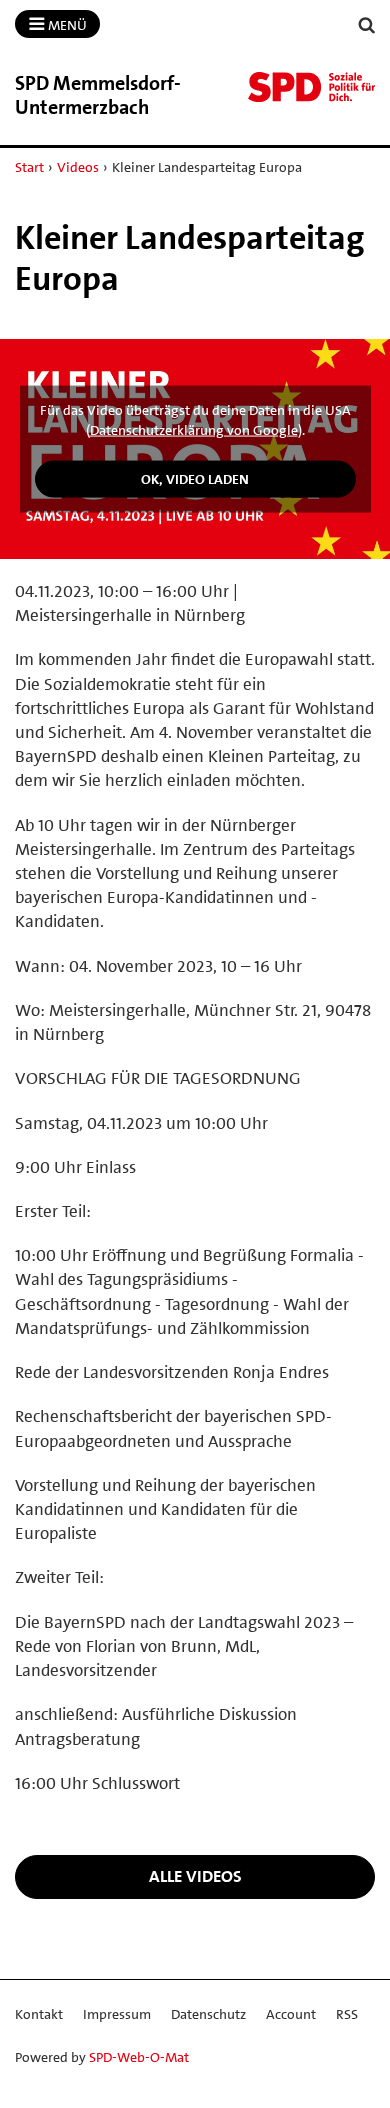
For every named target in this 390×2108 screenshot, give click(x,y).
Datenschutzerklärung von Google (194, 430)
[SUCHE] (367, 25)
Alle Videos (195, 1876)
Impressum (117, 2014)
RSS (347, 2014)
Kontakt (39, 2014)
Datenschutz (208, 2014)
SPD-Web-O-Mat (139, 2057)
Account (291, 2014)
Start (29, 167)
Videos (78, 167)
